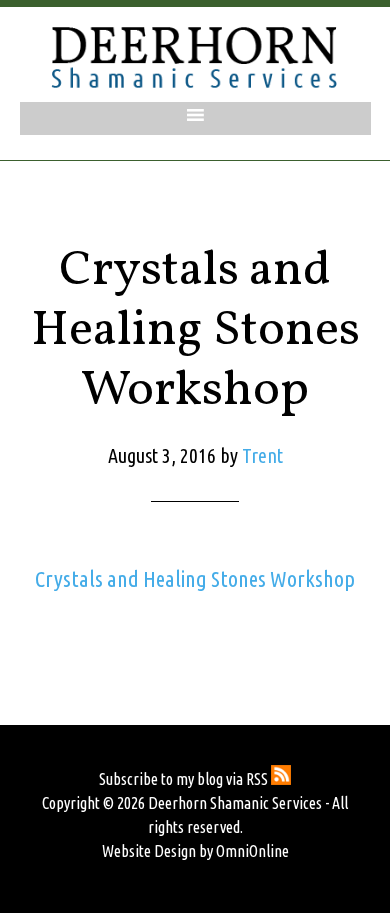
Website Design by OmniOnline (195, 851)
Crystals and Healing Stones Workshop (195, 578)
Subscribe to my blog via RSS (185, 779)
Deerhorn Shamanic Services (195, 57)
